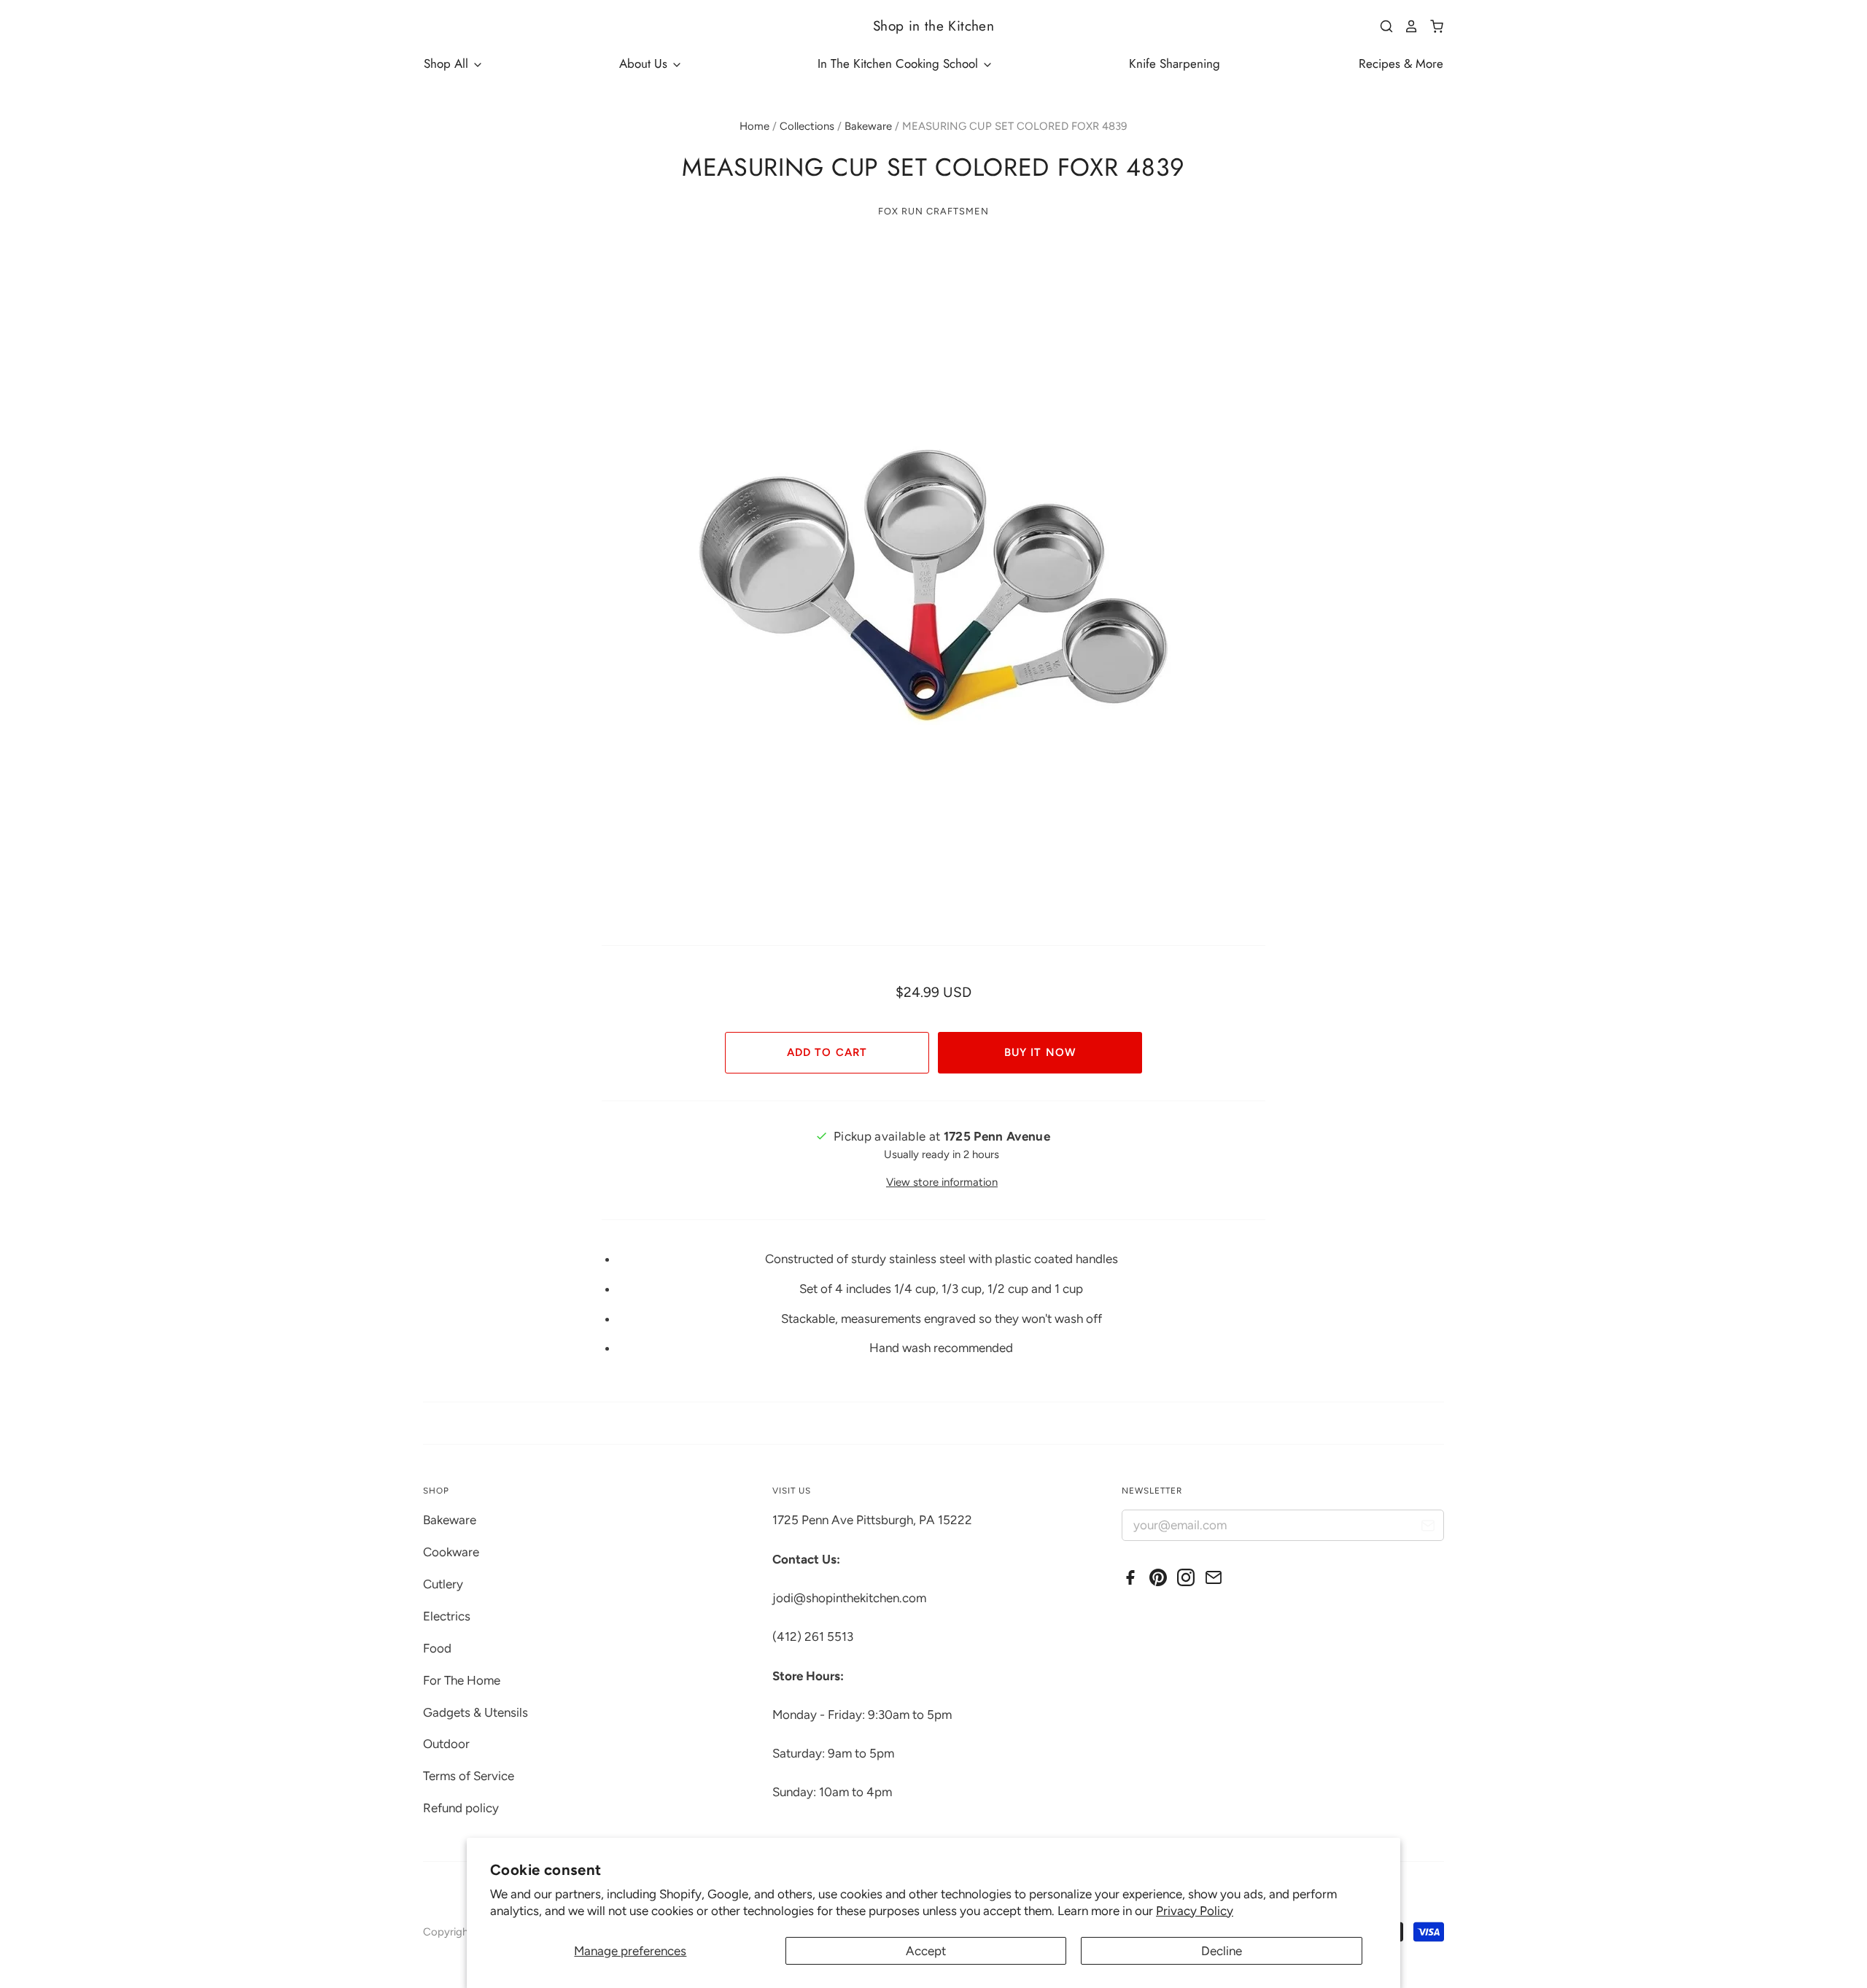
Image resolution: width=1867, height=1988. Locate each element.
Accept (926, 1951)
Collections (807, 126)
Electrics (447, 1616)
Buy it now (1040, 1052)
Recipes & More (1401, 63)
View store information (942, 1182)
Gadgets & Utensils (476, 1712)
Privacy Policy (1195, 1911)
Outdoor (446, 1744)
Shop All (448, 63)
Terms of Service (469, 1776)
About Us (645, 63)
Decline (1222, 1951)
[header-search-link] (1381, 26)
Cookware (451, 1552)
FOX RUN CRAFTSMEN (933, 211)
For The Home (462, 1680)
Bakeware (868, 126)
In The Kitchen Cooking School (900, 63)
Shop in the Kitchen (933, 26)
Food (437, 1648)
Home (754, 126)
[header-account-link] (1406, 26)
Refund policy (461, 1808)
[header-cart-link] (1431, 26)
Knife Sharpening (1175, 63)
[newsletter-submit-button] (1428, 1527)
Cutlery (443, 1584)
